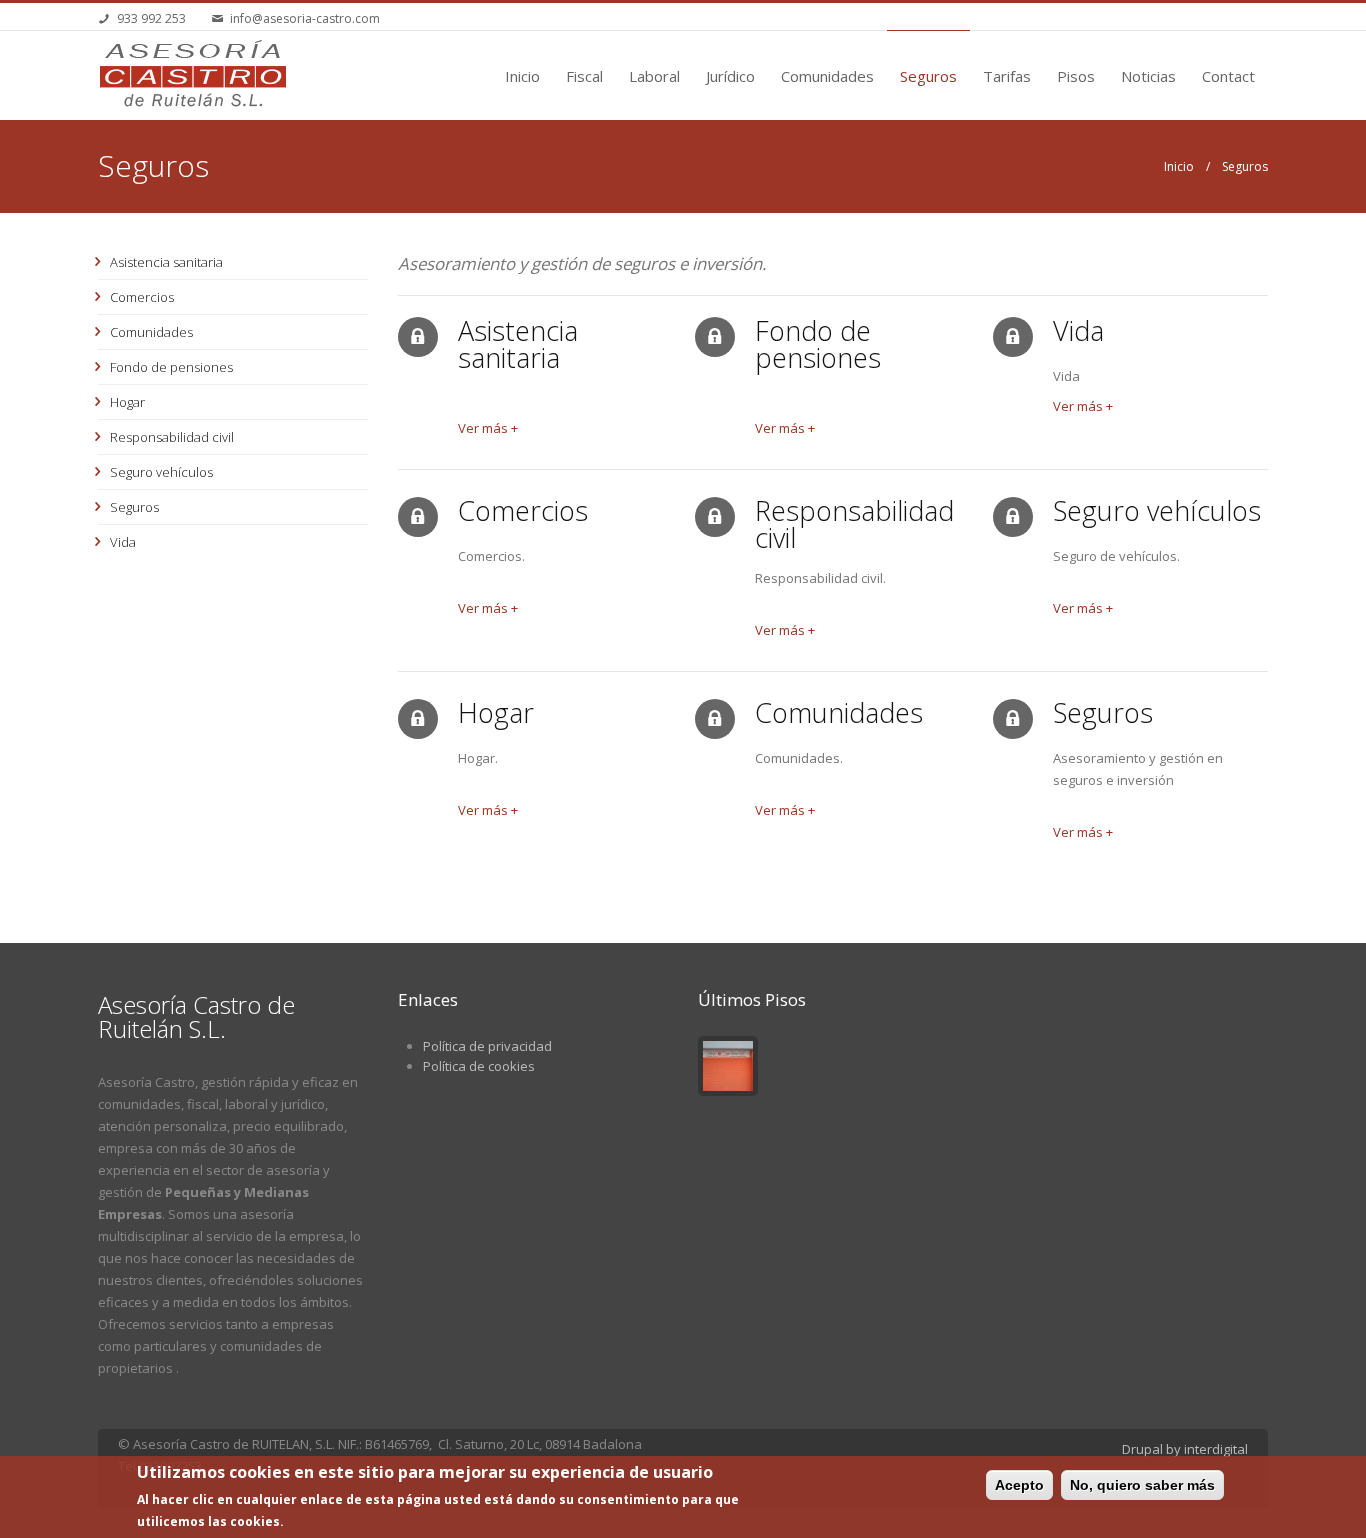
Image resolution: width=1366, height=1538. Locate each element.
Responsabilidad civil (172, 437)
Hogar (127, 402)
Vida (123, 542)
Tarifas (1007, 76)
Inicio (522, 76)
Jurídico (730, 76)
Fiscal (584, 76)
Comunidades (827, 76)
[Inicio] (193, 74)
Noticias (1148, 76)
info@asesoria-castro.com (305, 18)
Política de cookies (479, 1066)
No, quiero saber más (1142, 1485)
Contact (1228, 76)
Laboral (654, 76)
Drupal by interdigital (1185, 1449)
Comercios (142, 297)
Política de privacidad (487, 1046)
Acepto (1019, 1485)
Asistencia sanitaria (166, 262)
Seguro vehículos (161, 472)
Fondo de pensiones (171, 367)
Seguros (928, 76)
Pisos (1076, 76)
